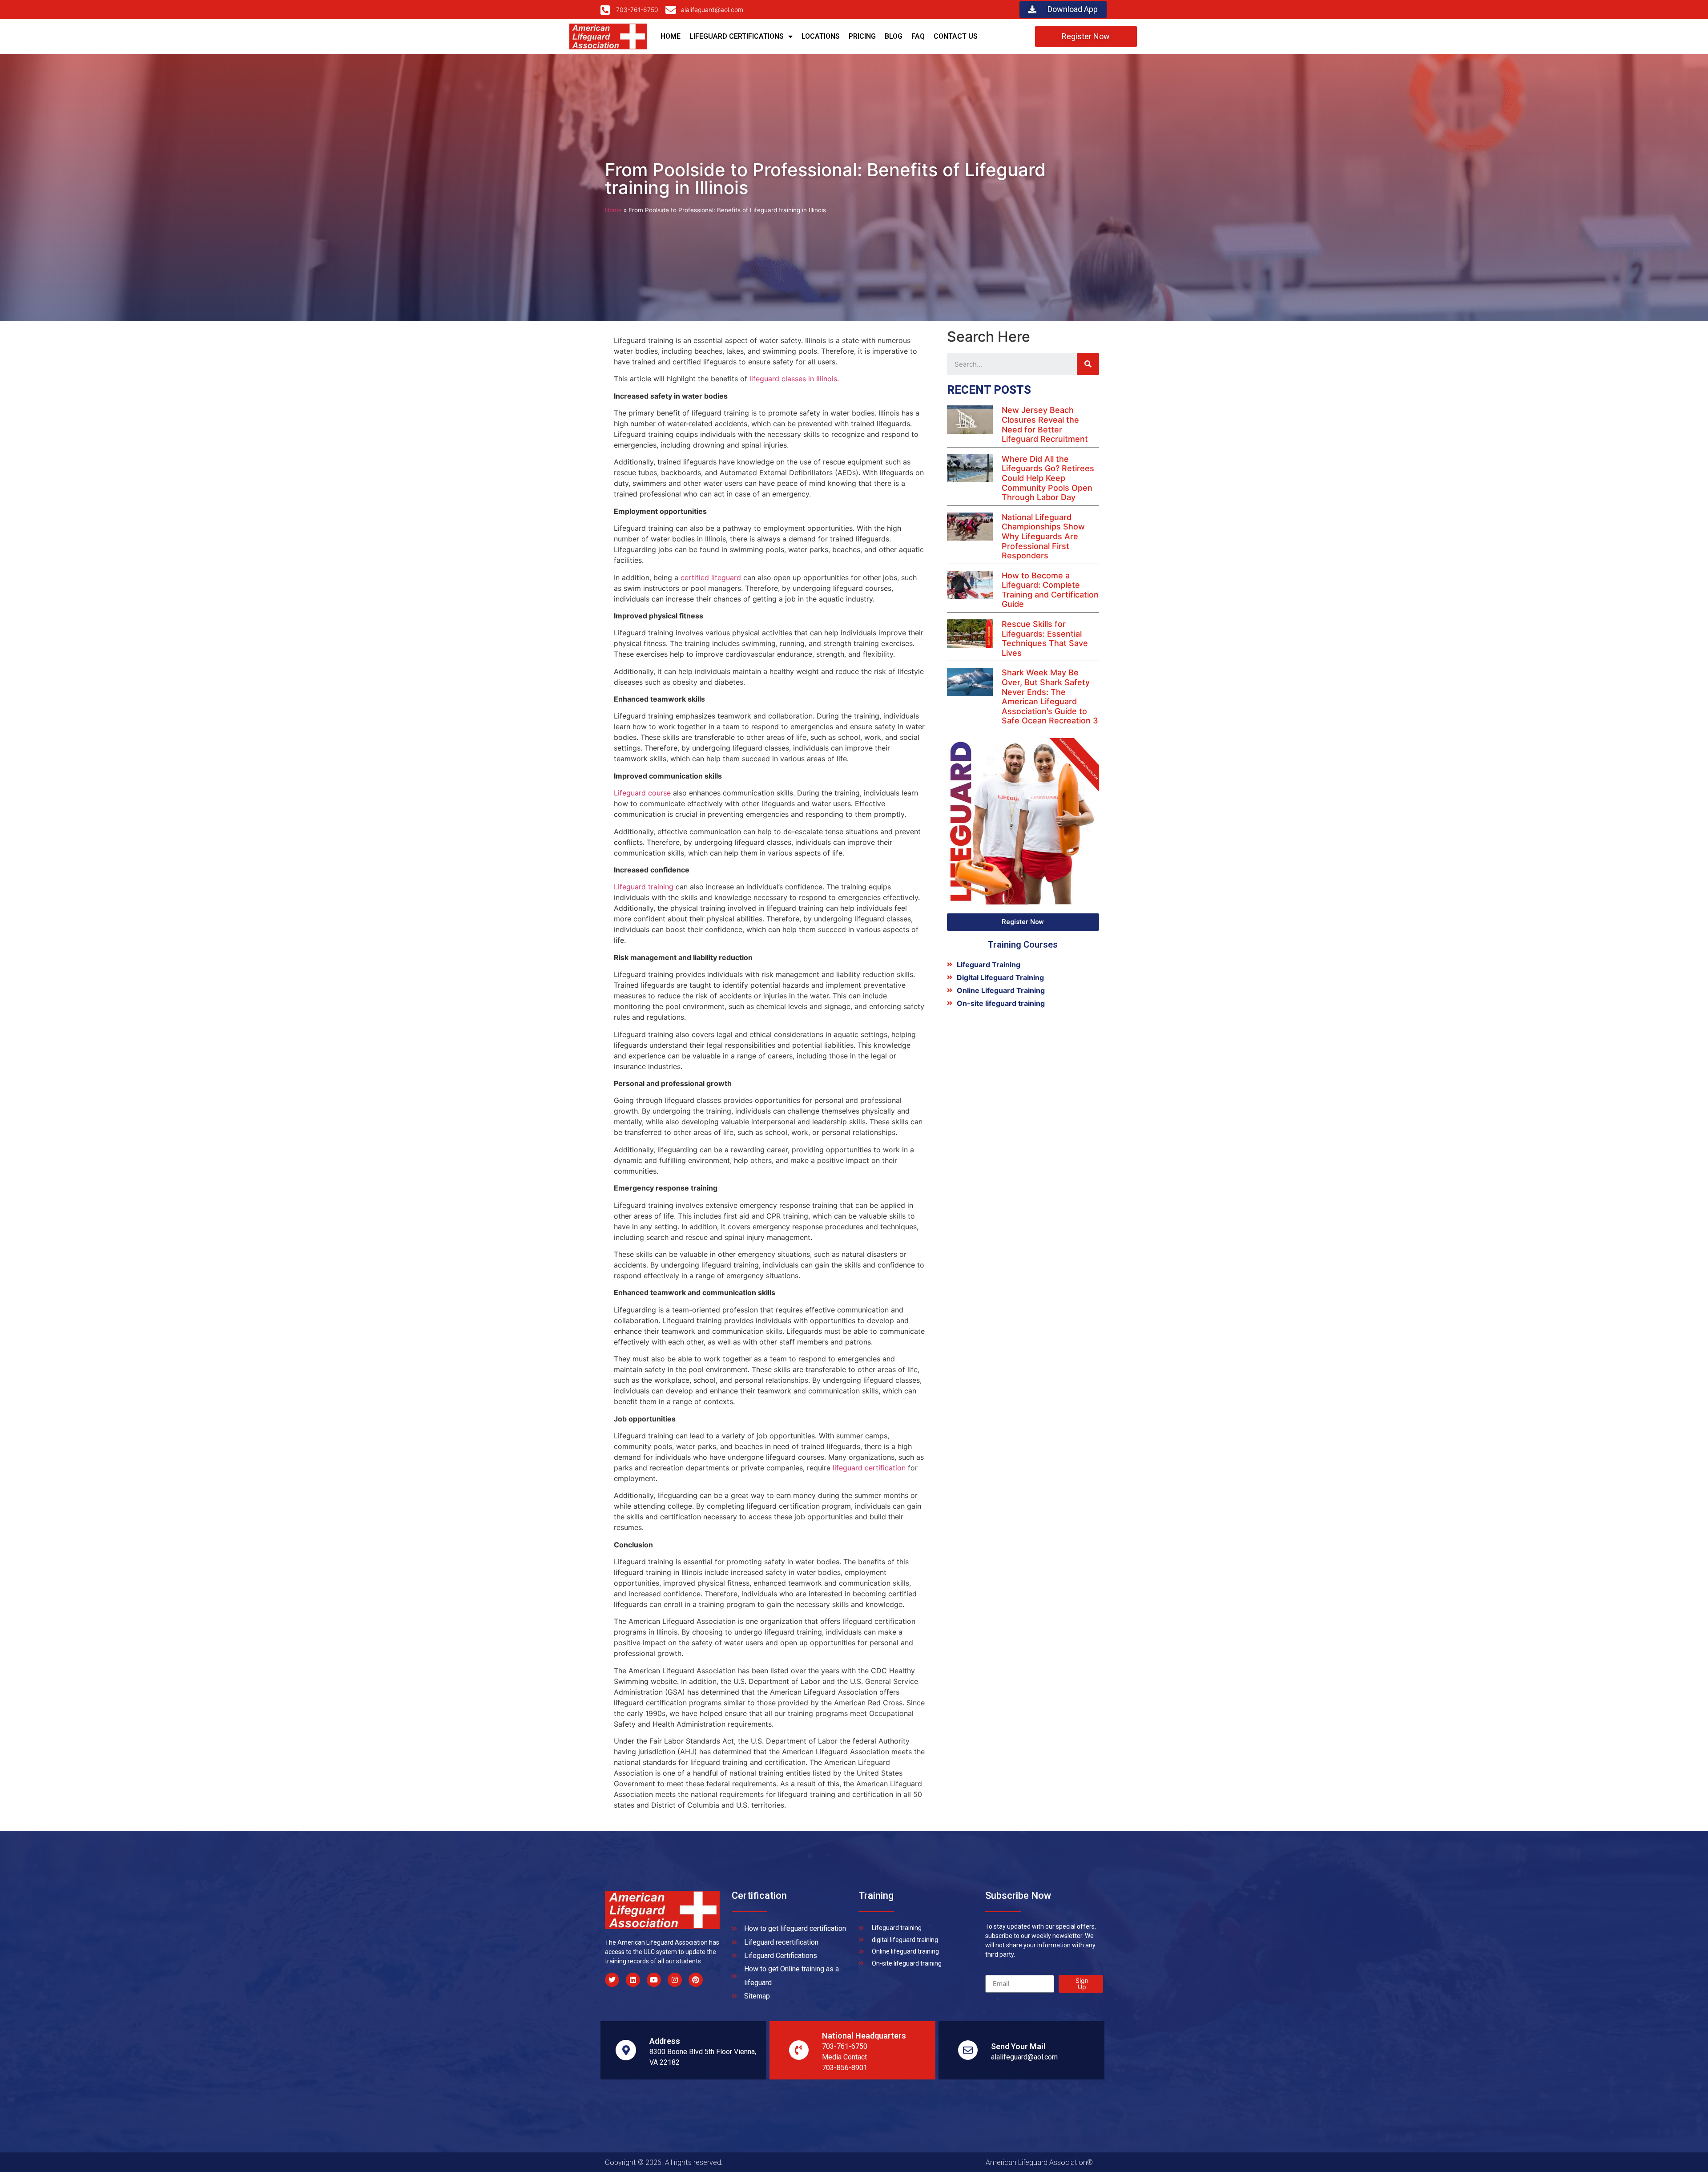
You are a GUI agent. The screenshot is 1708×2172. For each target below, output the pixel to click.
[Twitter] (612, 1980)
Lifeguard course (642, 793)
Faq (918, 36)
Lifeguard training (644, 887)
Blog (894, 36)
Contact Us (956, 36)
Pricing (862, 36)
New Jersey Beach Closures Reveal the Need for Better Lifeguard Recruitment (1045, 424)
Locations (821, 36)
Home (671, 36)
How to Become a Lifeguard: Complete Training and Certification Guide (1050, 590)
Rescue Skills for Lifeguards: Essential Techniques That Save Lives (1045, 638)
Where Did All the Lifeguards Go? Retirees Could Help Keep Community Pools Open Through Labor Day (1048, 478)
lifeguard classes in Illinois (793, 379)
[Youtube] (654, 1980)
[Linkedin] (633, 1980)
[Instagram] (675, 1980)
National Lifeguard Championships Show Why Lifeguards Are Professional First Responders (1043, 536)
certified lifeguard (711, 577)
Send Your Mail (1018, 2046)
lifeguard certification (869, 1468)
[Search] (1088, 364)
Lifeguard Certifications (737, 36)
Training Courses (1023, 945)
